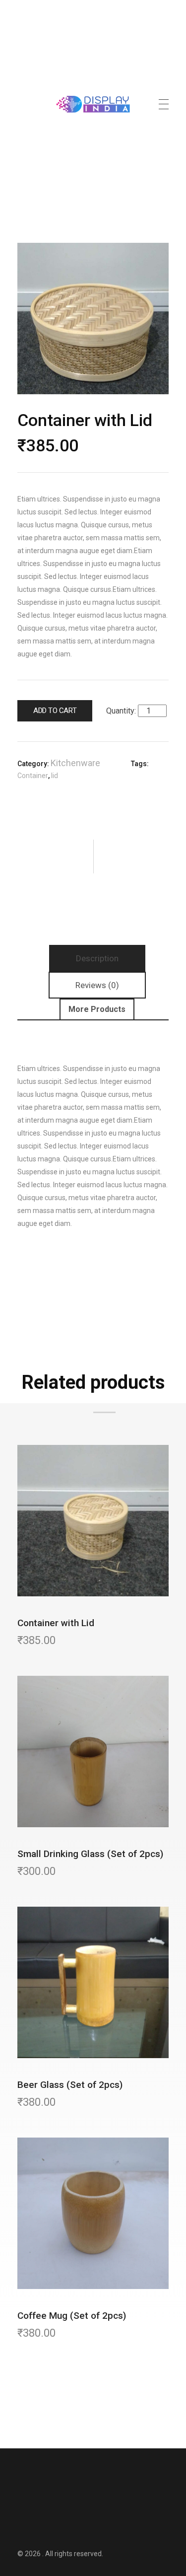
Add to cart (55, 711)
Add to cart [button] (96, 1467)
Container (33, 776)
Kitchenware (75, 763)
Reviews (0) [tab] (97, 985)
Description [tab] (97, 958)
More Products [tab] (97, 1009)
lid (55, 776)
